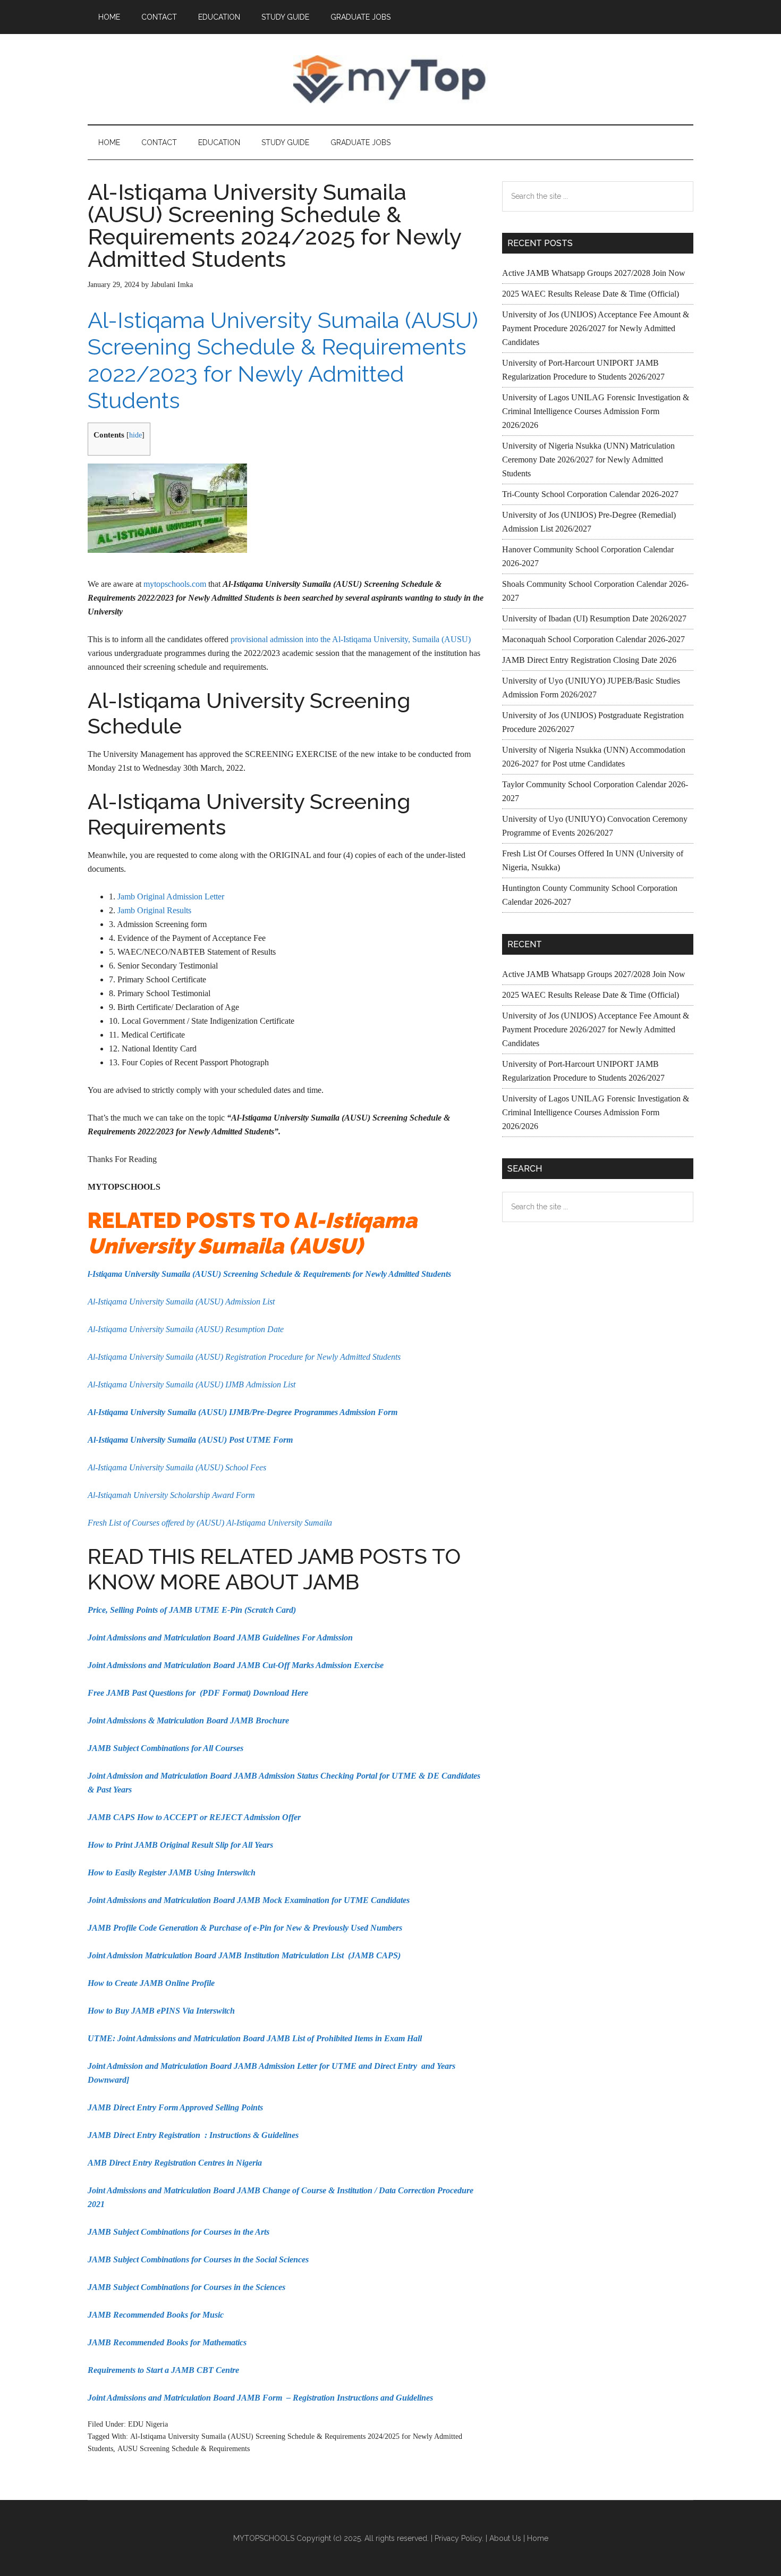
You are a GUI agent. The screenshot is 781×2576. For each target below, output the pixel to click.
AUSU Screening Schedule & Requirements (184, 2449)
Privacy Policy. (459, 2538)
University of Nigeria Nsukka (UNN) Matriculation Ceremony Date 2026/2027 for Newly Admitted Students (588, 460)
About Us (505, 2538)
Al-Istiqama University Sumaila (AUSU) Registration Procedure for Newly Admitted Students (244, 1357)
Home (538, 2538)
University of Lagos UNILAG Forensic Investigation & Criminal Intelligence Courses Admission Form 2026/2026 (596, 411)
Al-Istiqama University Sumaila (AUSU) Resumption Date (186, 1329)
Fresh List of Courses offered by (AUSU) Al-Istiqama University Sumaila (210, 1523)
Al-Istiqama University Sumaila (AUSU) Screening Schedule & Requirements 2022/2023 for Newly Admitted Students (283, 360)
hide (135, 435)
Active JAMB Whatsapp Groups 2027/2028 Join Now (594, 273)
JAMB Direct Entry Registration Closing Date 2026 (589, 660)
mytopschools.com (175, 584)
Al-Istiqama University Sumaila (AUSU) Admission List (181, 1302)
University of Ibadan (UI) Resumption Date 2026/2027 (594, 618)
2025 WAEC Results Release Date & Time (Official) (591, 294)
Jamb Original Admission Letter (171, 896)
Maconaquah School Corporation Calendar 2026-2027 (593, 639)
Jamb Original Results (154, 910)
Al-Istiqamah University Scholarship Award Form (171, 1495)
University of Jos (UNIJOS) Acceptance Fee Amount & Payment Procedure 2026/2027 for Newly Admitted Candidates (596, 328)
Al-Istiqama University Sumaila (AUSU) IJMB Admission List (192, 1384)
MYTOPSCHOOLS (390, 79)
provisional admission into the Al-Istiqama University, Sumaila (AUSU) (351, 639)
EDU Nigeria (148, 2424)
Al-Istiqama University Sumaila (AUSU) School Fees (177, 1467)
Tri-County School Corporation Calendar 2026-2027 (590, 494)
